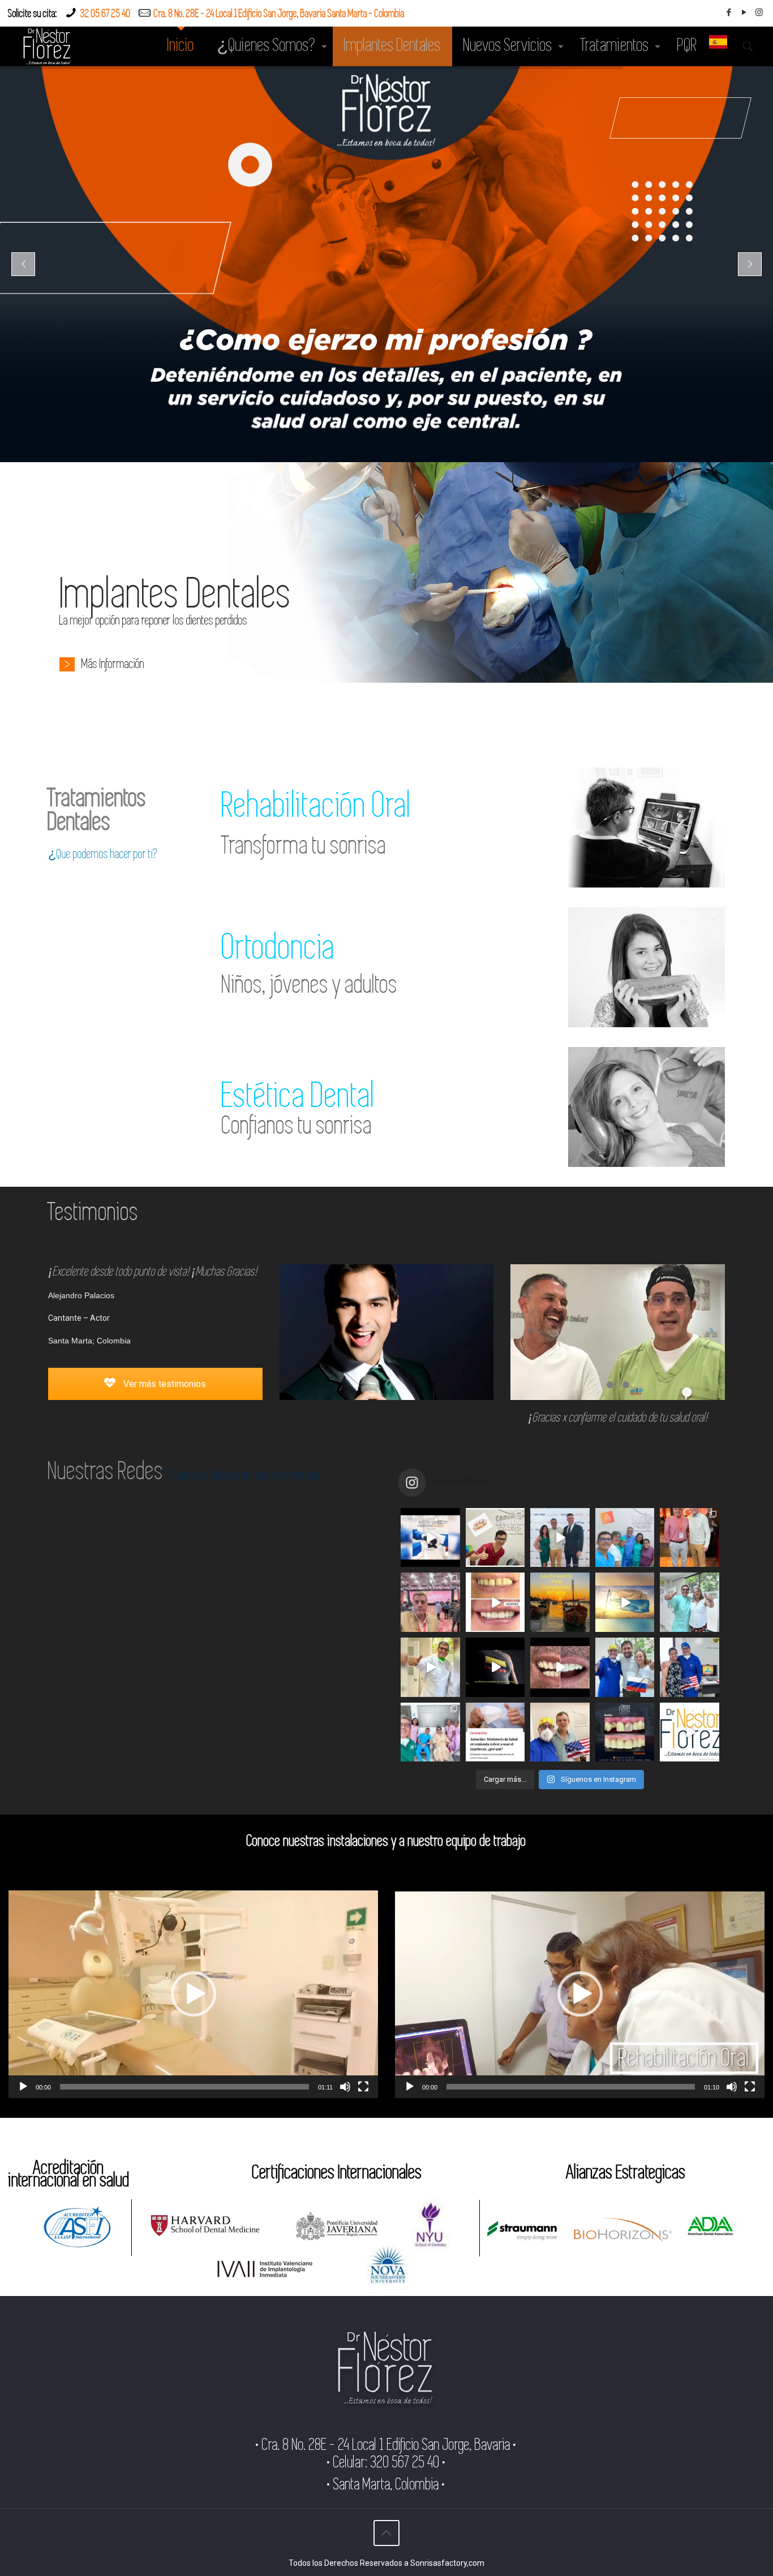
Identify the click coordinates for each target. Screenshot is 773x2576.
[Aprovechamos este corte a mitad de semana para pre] (430, 1667)
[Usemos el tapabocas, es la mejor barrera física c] (495, 1732)
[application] (193, 1994)
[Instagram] (759, 12)
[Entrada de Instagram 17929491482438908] (560, 1538)
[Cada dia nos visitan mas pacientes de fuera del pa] (560, 1732)
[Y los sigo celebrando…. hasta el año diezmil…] (625, 1538)
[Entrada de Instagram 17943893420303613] (495, 1602)
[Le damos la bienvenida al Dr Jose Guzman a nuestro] (495, 1538)
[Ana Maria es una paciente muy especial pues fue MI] (690, 1602)
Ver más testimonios (164, 1384)
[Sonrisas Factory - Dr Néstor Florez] (47, 46)
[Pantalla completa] (363, 2087)
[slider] (184, 2087)
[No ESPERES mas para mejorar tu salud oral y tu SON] (560, 1667)
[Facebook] (729, 12)
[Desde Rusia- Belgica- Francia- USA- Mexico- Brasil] (625, 1667)
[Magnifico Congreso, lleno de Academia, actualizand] (690, 1538)
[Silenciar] (345, 2087)
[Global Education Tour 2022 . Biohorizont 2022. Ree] (430, 1602)
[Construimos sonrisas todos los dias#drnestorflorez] (430, 1538)
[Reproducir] (23, 2087)
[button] (194, 1994)
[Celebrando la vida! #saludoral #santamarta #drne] (430, 1732)
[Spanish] (718, 46)
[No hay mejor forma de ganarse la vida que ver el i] (690, 1732)
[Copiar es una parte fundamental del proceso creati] (625, 1732)
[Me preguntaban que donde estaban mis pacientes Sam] (625, 1602)
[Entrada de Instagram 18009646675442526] (495, 1667)
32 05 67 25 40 (106, 14)
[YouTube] (744, 12)
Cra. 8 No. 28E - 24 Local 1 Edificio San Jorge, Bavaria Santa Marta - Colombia (279, 14)
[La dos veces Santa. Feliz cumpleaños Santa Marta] (560, 1602)
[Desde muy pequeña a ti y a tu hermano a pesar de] (690, 1667)
